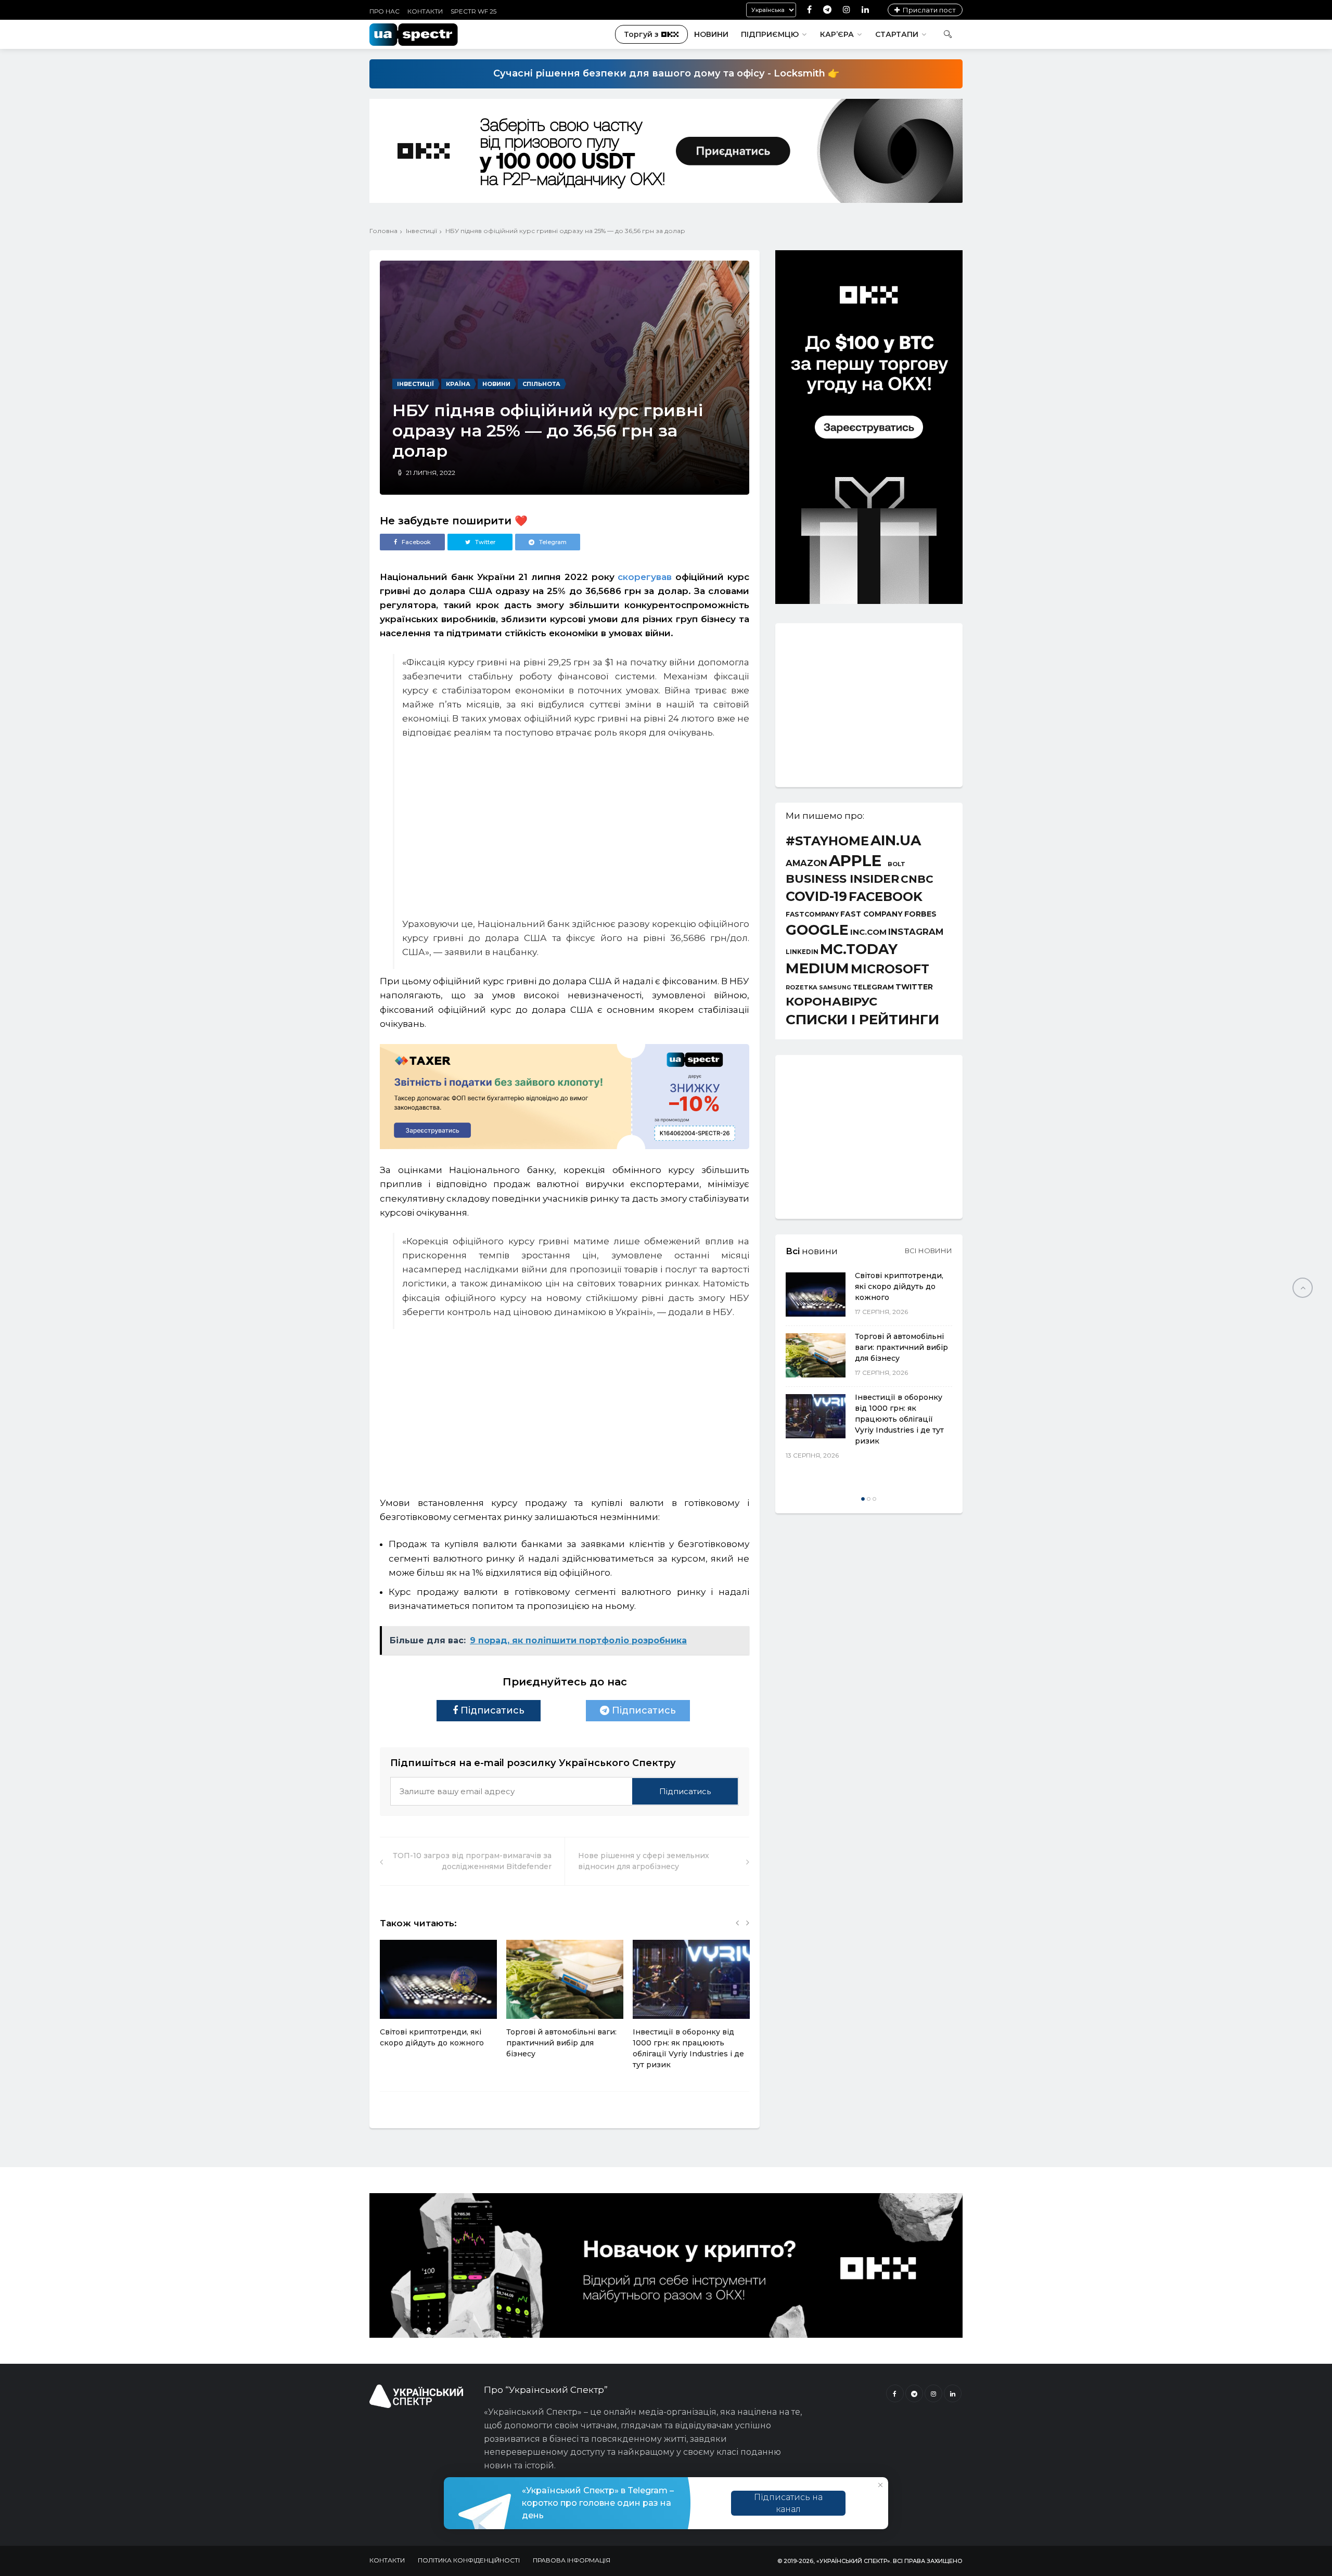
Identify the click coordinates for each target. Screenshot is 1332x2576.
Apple (855, 861)
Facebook (886, 897)
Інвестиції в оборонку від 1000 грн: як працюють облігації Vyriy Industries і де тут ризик (899, 1419)
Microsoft (890, 969)
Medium (817, 968)
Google (817, 930)
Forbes (920, 914)
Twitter (914, 987)
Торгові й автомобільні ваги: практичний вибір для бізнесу (561, 2043)
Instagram (916, 932)
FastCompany (812, 915)
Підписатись (491, 1710)
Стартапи (897, 34)
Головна (383, 231)
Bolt (896, 864)
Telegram (873, 987)
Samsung (835, 988)
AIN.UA (896, 841)
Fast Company (872, 915)
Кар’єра (837, 34)
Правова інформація (572, 2560)
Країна (458, 384)
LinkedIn (802, 952)
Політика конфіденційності (469, 2560)
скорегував (645, 577)
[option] (438, 1999)
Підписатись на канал (788, 2503)
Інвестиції (421, 231)
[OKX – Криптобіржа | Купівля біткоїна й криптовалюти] (869, 601)
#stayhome (827, 841)
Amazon (806, 863)
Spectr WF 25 (473, 11)
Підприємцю (770, 34)
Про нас (385, 11)
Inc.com (868, 932)
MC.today (859, 950)
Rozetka (802, 988)
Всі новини (928, 1251)
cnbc (917, 879)
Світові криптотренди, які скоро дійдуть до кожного (899, 1286)
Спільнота (541, 384)
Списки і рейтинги (862, 1020)
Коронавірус (831, 1001)
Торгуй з (641, 34)
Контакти (425, 11)
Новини (711, 34)
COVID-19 (816, 897)
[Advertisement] (576, 1400)
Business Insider (842, 879)
